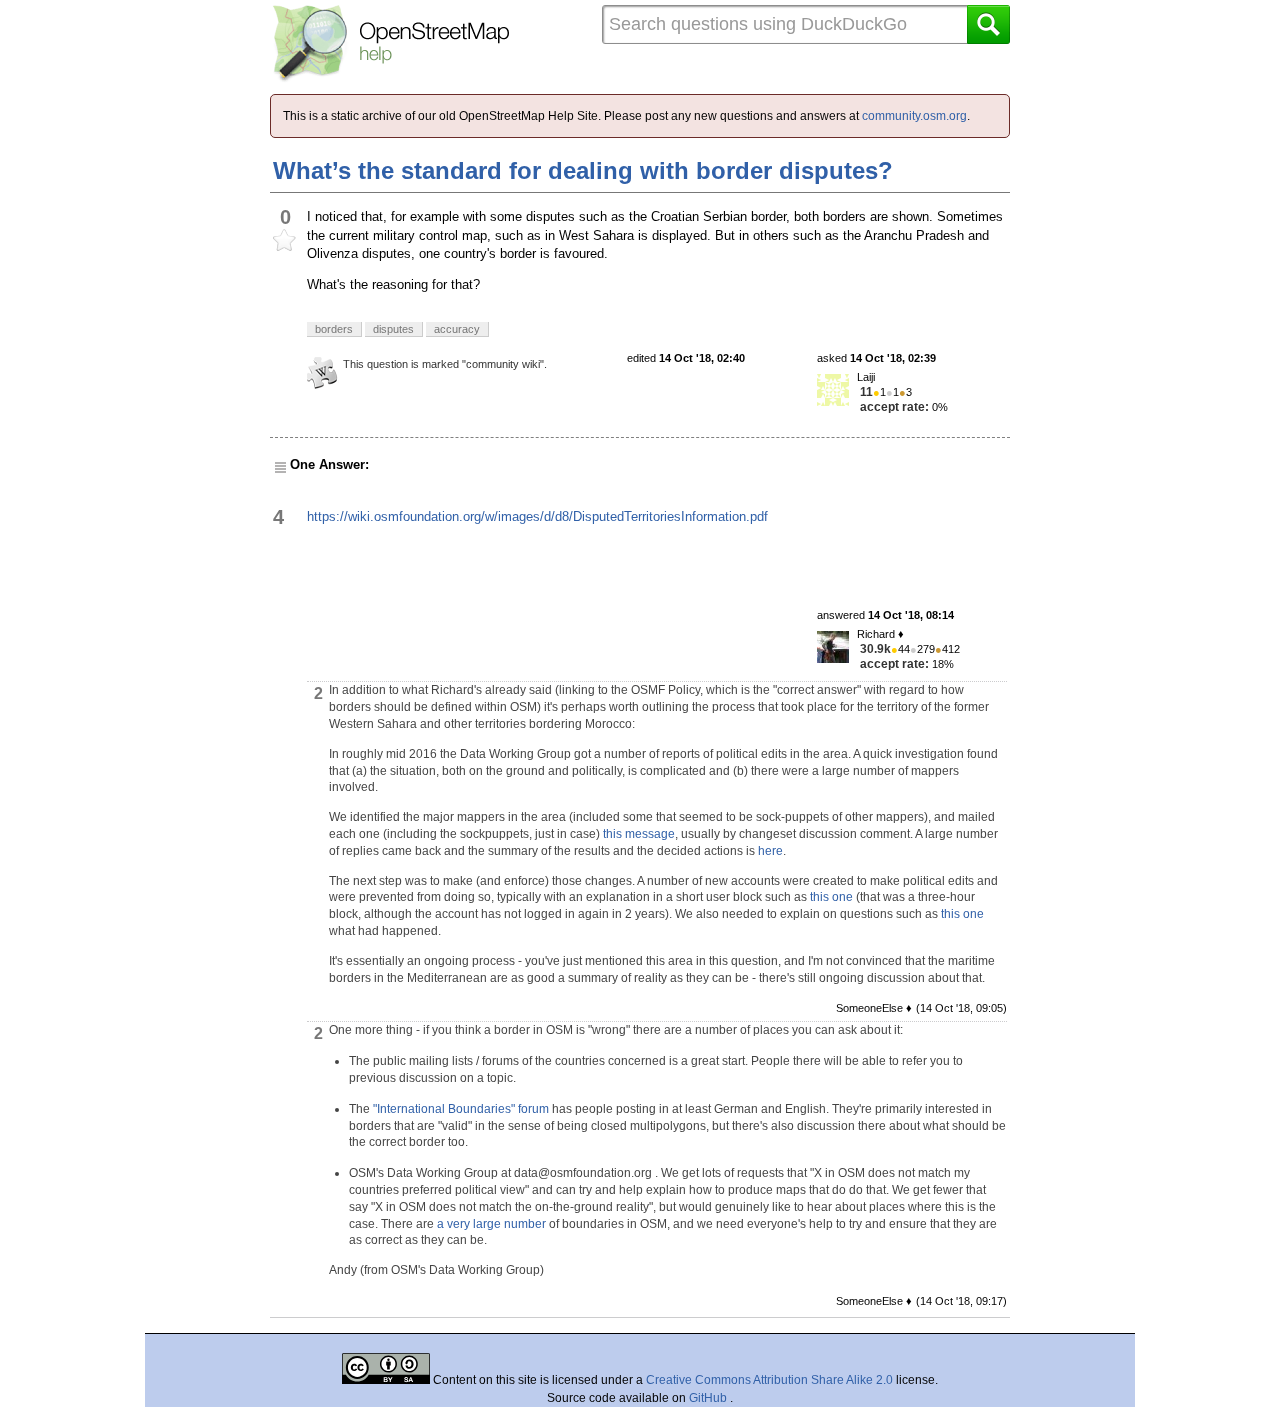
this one (831, 897)
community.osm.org (914, 116)
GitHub (709, 1398)
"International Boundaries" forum (461, 1109)
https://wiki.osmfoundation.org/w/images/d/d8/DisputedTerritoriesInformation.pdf (537, 516)
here (770, 851)
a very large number (491, 1224)
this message (639, 834)
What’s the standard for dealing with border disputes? (583, 170)
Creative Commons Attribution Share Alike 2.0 (769, 1380)
